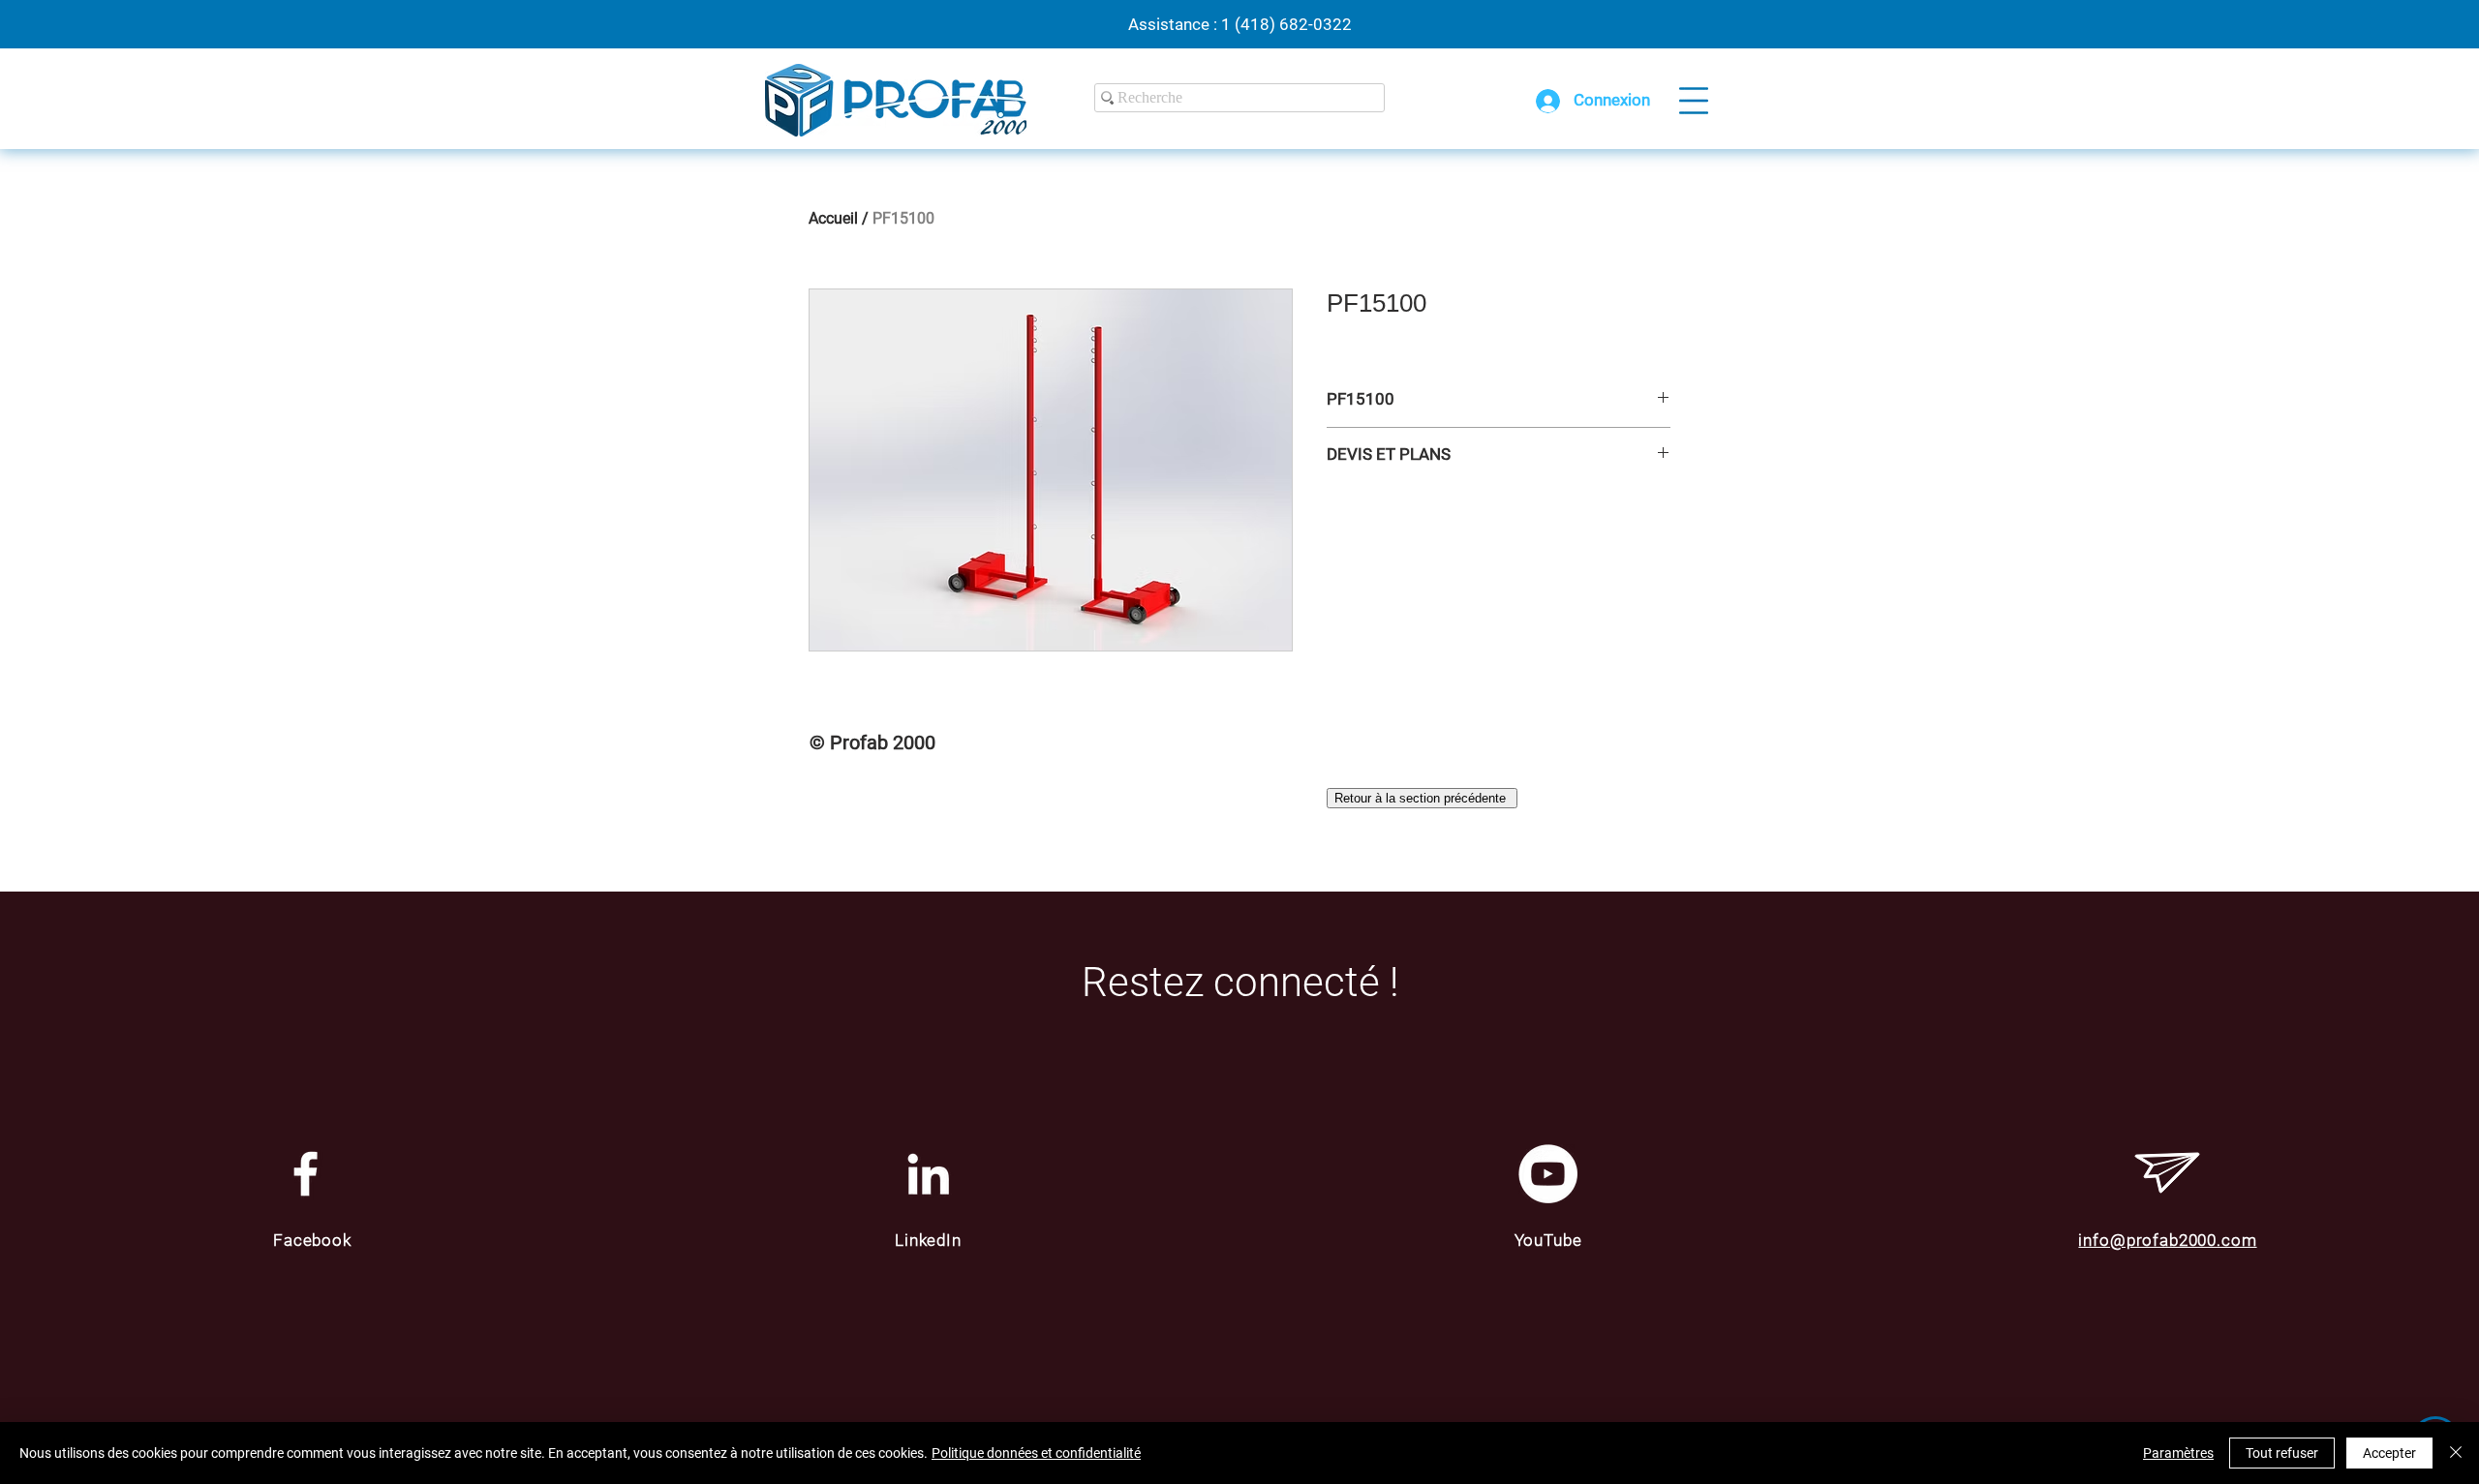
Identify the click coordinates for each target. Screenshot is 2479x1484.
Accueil (833, 218)
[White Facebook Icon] (306, 1174)
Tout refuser (2282, 1453)
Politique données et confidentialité (1036, 1453)
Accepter (2389, 1453)
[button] (1694, 101)
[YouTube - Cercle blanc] (1548, 1174)
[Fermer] (2456, 1453)
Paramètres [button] (2178, 1453)
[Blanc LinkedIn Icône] (928, 1174)
